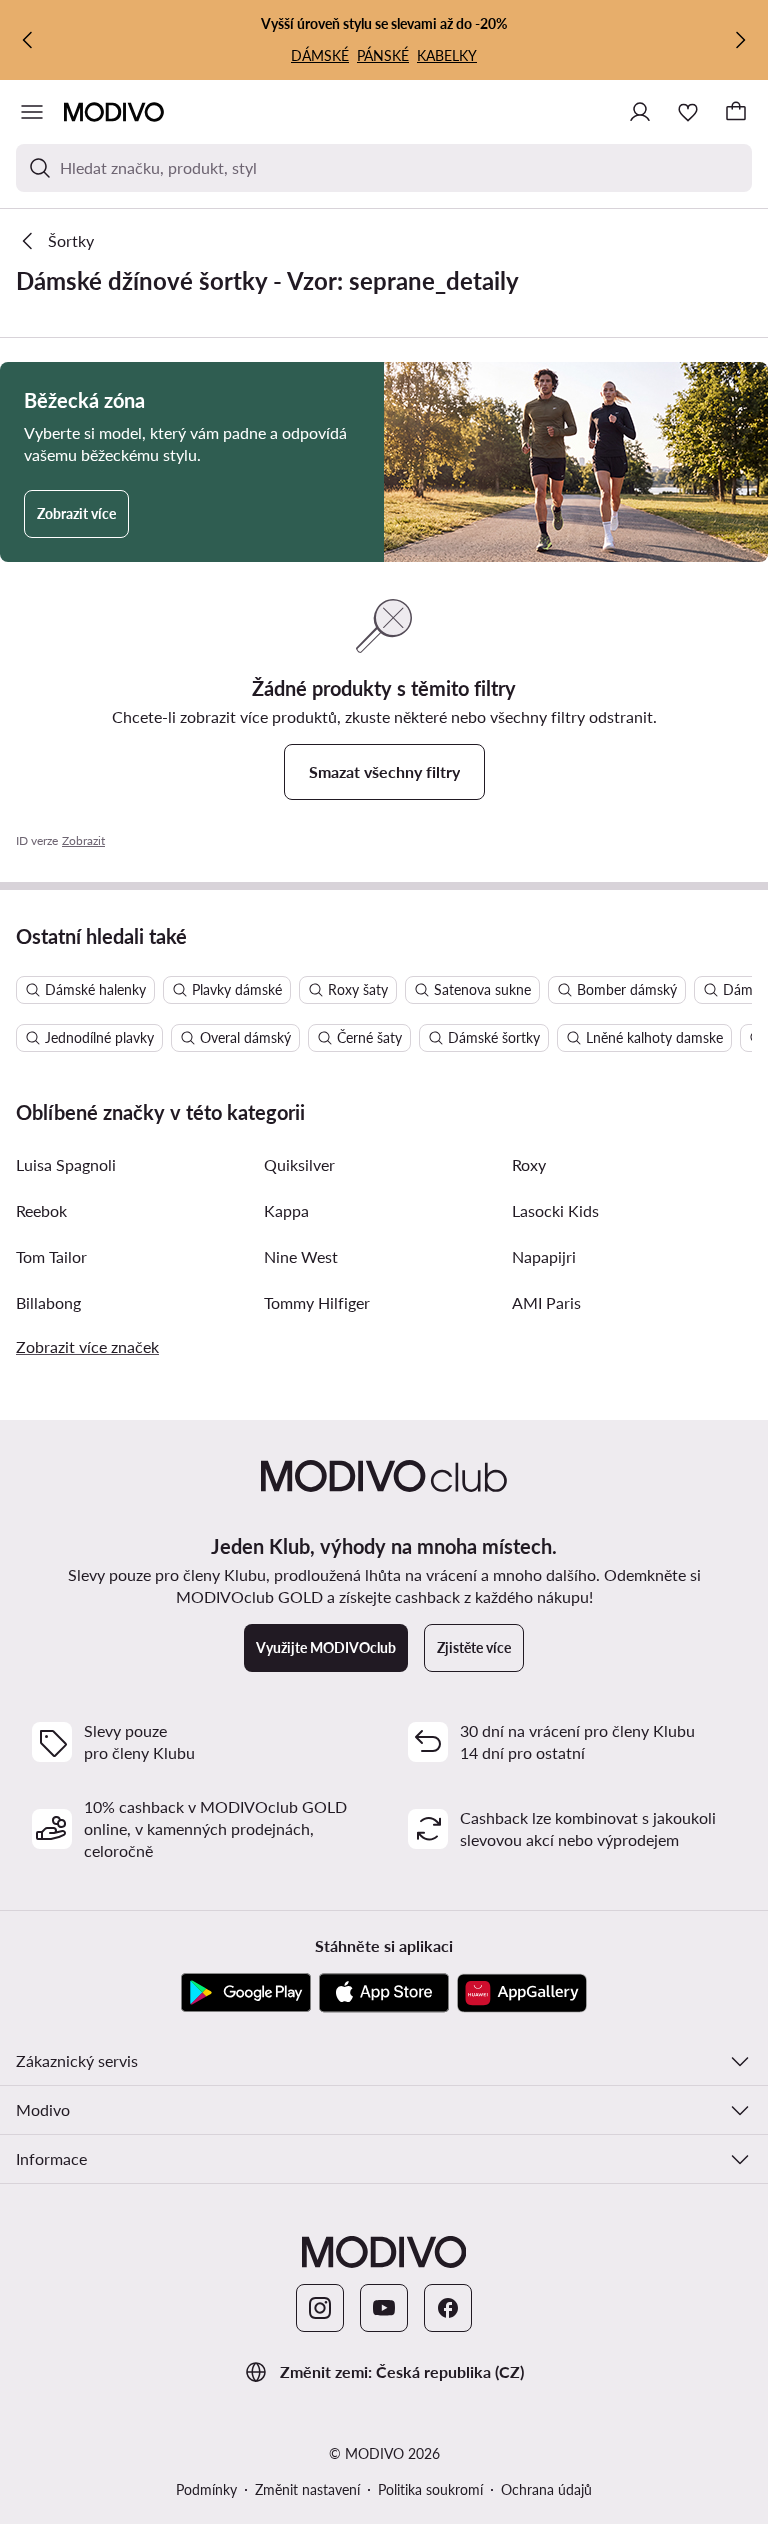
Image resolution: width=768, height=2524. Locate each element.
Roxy (529, 1164)
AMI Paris (546, 1302)
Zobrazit (83, 840)
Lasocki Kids (555, 1210)
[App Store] (384, 1993)
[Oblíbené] (688, 112)
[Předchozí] (28, 40)
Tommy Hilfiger (317, 1302)
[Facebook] (448, 2308)
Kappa (286, 1210)
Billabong (48, 1302)
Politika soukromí (430, 2489)
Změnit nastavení (307, 2489)
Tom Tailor (51, 1256)
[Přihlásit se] (640, 112)
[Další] (740, 40)
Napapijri (544, 1256)
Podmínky (206, 2489)
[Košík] (736, 112)
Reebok (41, 1210)
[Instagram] (320, 2308)
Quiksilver (299, 1164)
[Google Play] (246, 1993)
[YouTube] (384, 2308)
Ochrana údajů (546, 2489)
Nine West (301, 1256)
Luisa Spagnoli (66, 1164)
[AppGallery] (522, 1993)
